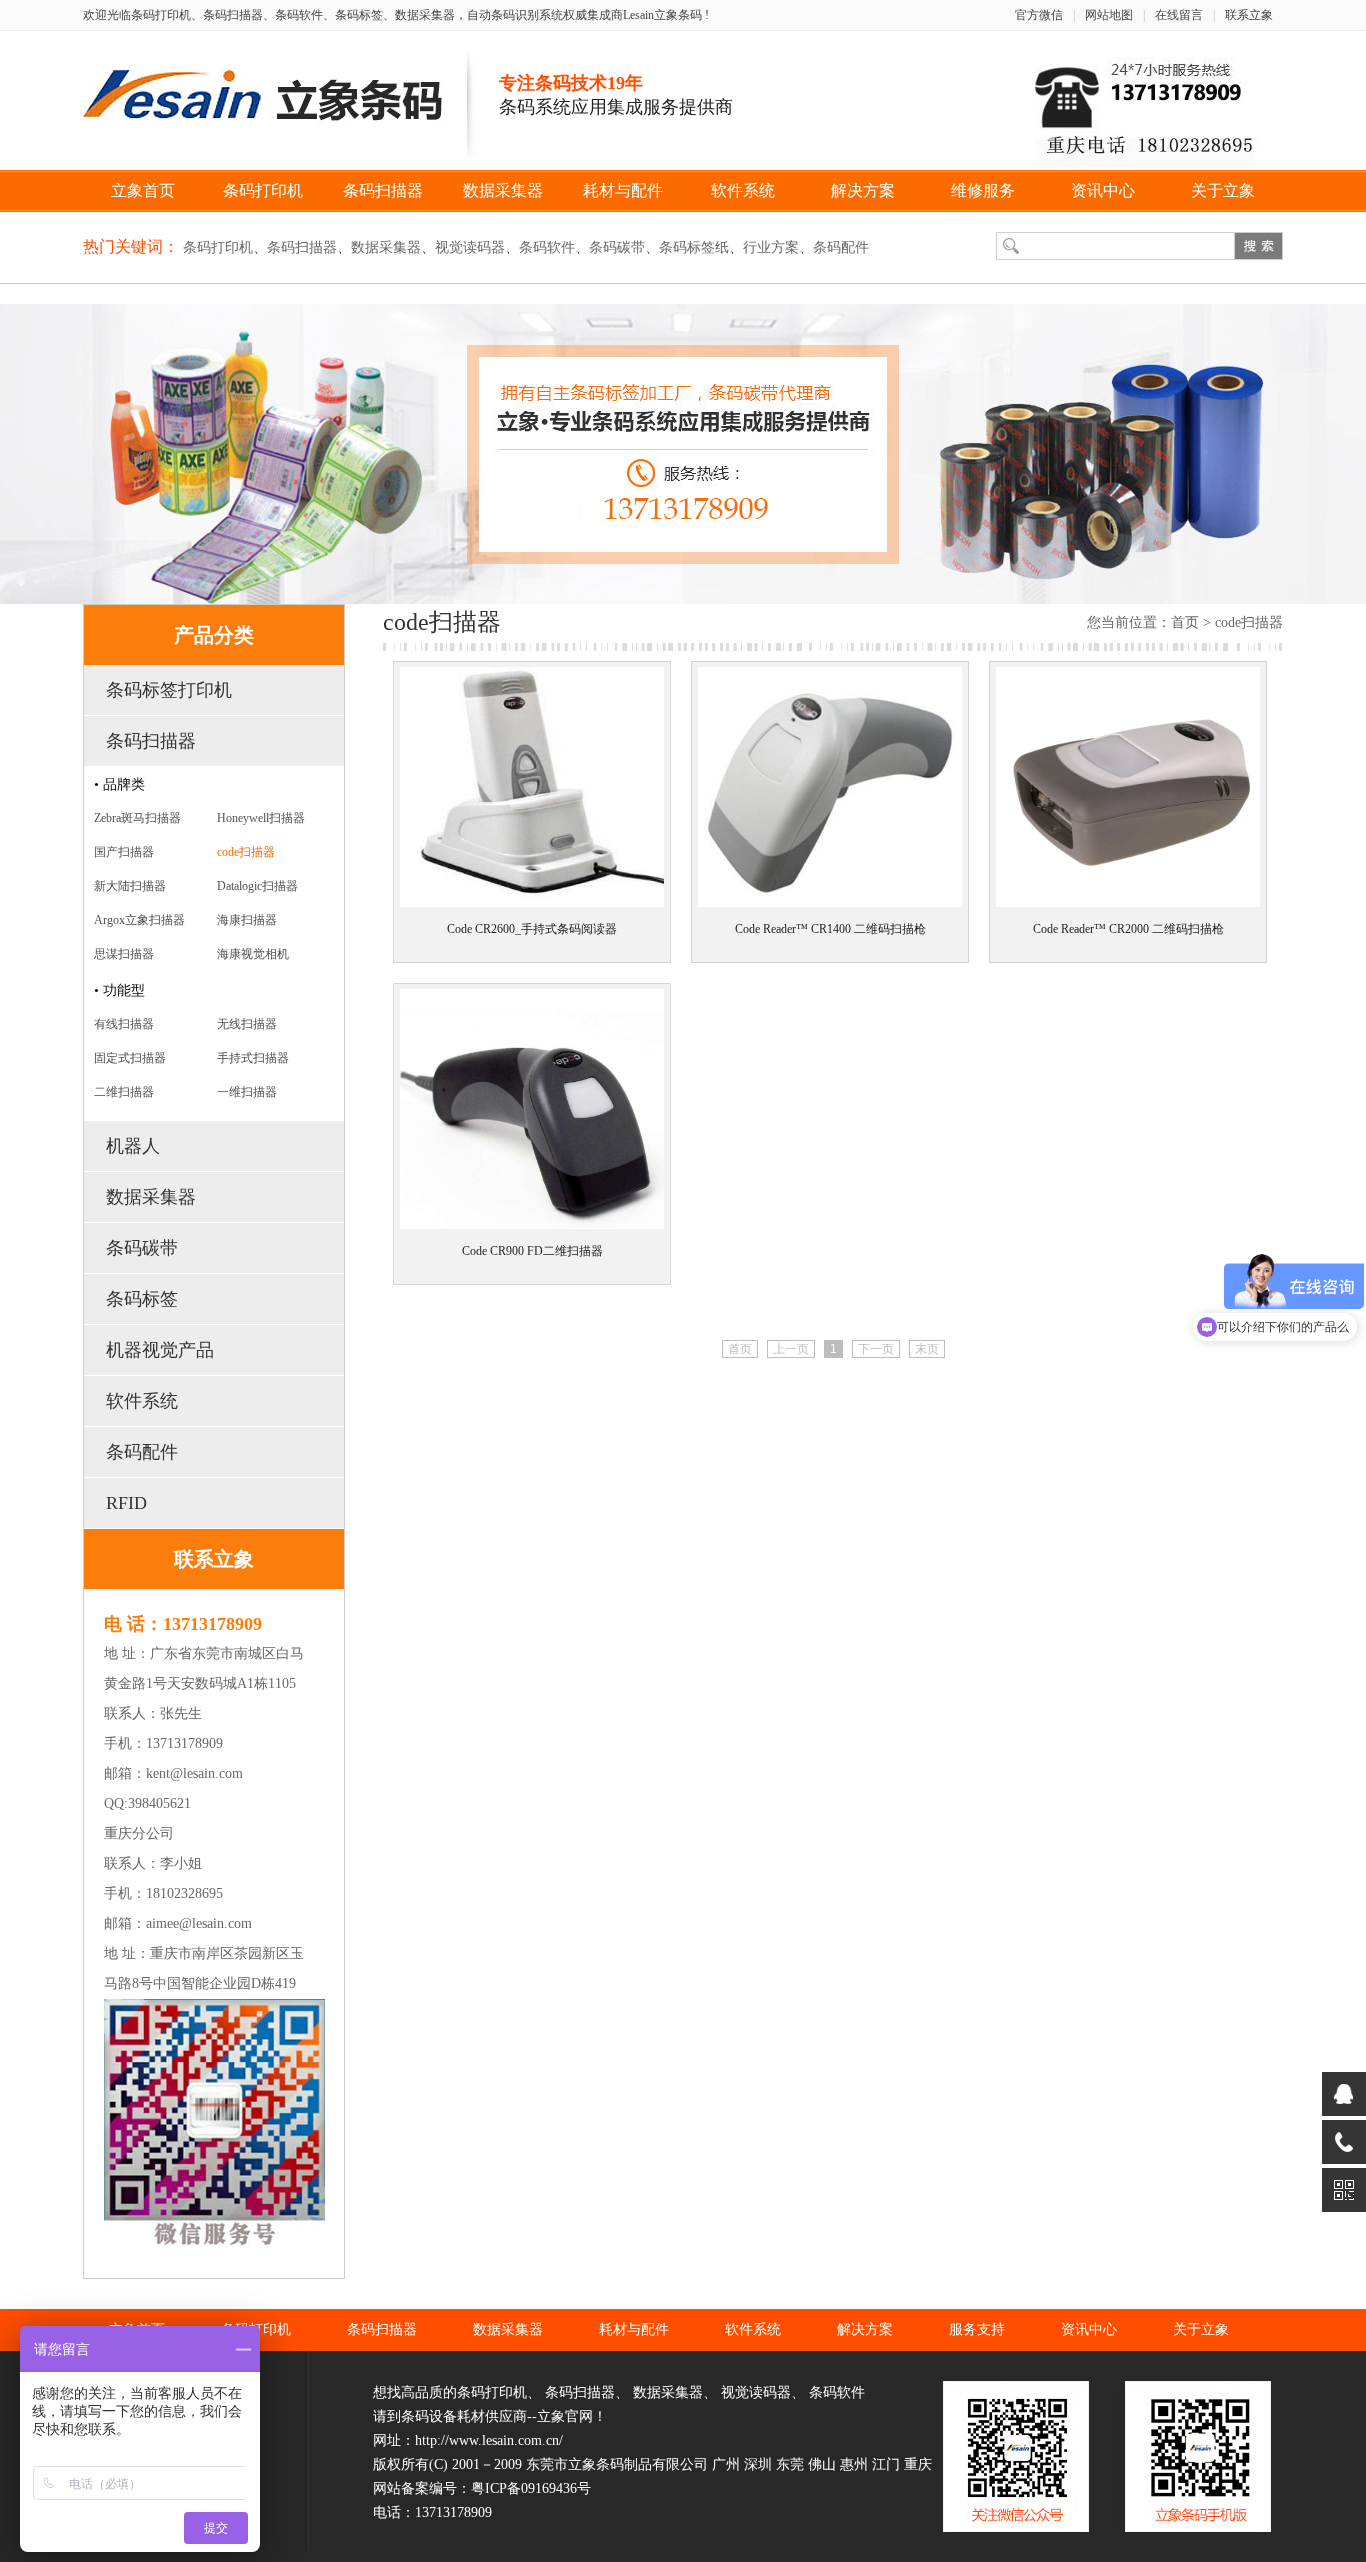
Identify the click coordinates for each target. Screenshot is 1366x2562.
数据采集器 (503, 190)
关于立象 (1223, 190)
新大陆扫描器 (130, 886)
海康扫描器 (247, 920)
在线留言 (1179, 15)
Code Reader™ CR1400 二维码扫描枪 (830, 929)
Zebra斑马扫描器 (137, 818)
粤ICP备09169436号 (531, 2488)
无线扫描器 (247, 1024)
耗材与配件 (623, 190)
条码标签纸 (694, 247)
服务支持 (977, 2329)
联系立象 (1249, 15)
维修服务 (983, 190)
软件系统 (743, 190)
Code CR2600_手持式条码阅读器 (532, 929)
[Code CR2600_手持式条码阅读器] (532, 908)
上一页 (791, 1349)
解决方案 (863, 190)
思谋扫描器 (124, 954)
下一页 (876, 1349)
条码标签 (142, 1299)
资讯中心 (1103, 190)
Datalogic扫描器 (257, 886)
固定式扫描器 (130, 1058)
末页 (927, 1349)
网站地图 (1109, 15)
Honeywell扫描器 (261, 818)
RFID (126, 1503)
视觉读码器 (470, 247)
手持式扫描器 (253, 1058)
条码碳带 (617, 247)
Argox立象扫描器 (139, 920)
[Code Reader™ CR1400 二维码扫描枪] (830, 908)
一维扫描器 (247, 1092)
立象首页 (143, 190)
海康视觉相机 (253, 954)
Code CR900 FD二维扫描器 (532, 1251)
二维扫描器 (124, 1092)
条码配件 (841, 247)
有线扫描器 (124, 1024)
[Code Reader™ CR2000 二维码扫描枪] (1128, 908)
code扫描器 (246, 852)
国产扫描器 (124, 852)
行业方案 (771, 247)
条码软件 (547, 247)
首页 (1185, 622)
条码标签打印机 (169, 690)
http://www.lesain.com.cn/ (489, 2440)
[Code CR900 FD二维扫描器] (532, 1230)
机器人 (133, 1146)
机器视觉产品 (160, 1350)
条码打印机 (263, 190)
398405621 (159, 1803)
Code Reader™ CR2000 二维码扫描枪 (1128, 929)
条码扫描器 (383, 190)
